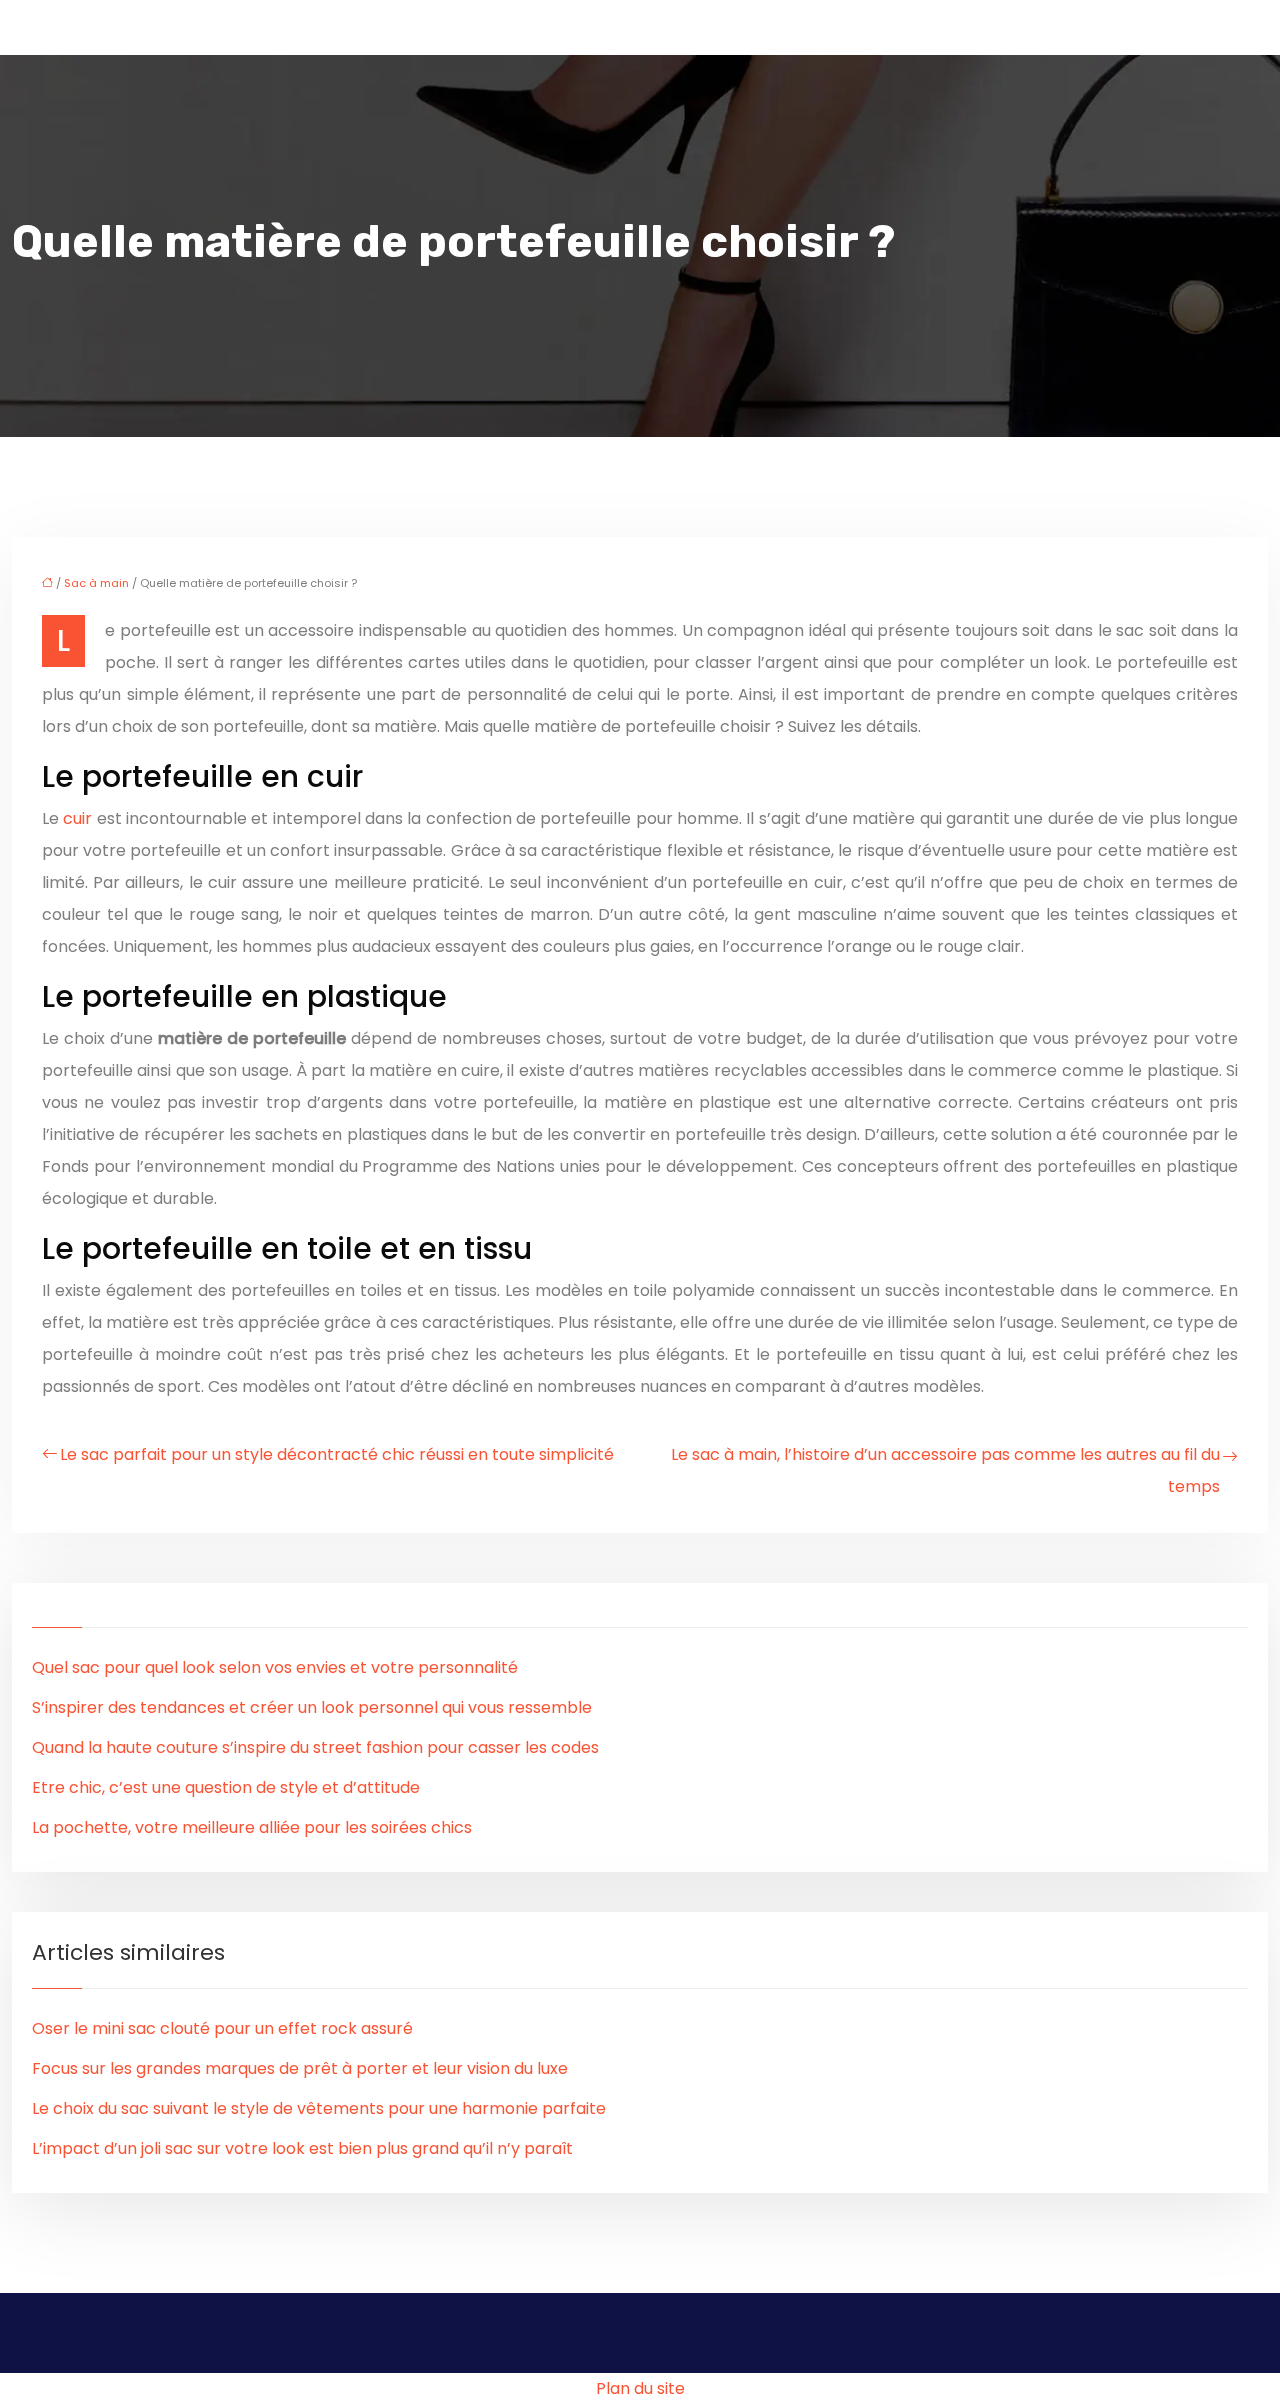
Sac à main (96, 583)
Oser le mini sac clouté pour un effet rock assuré (222, 2028)
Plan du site (640, 2388)
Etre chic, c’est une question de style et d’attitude (226, 1787)
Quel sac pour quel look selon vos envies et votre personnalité (275, 1667)
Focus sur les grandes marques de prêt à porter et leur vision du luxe (300, 2068)
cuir (79, 818)
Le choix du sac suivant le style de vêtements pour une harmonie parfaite (319, 2108)
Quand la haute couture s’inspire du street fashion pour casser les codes (315, 1747)
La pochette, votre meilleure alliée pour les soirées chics (252, 1827)
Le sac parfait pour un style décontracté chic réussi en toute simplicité (337, 1454)
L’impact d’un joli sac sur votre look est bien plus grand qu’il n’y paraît (302, 2148)
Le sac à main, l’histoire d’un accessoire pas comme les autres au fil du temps (945, 1470)
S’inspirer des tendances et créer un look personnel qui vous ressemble (312, 1707)
